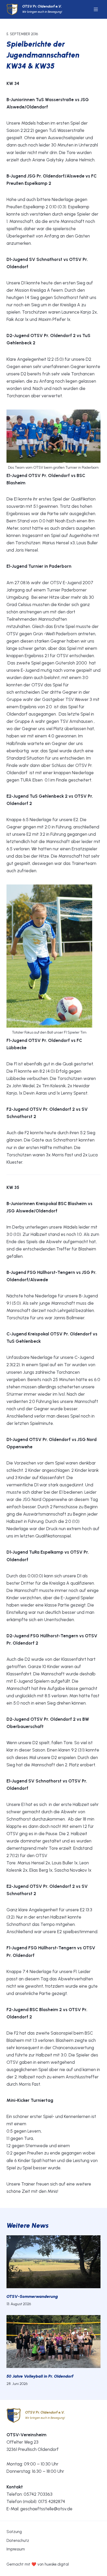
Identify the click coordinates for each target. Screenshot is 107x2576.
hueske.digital (57, 2564)
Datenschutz (18, 2541)
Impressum (16, 2549)
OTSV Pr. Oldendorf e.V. (42, 6)
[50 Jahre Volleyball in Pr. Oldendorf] (54, 2342)
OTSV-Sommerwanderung (32, 2296)
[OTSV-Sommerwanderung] (54, 2262)
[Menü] (96, 9)
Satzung (14, 2532)
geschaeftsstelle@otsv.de (46, 2509)
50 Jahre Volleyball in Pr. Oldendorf (40, 2376)
